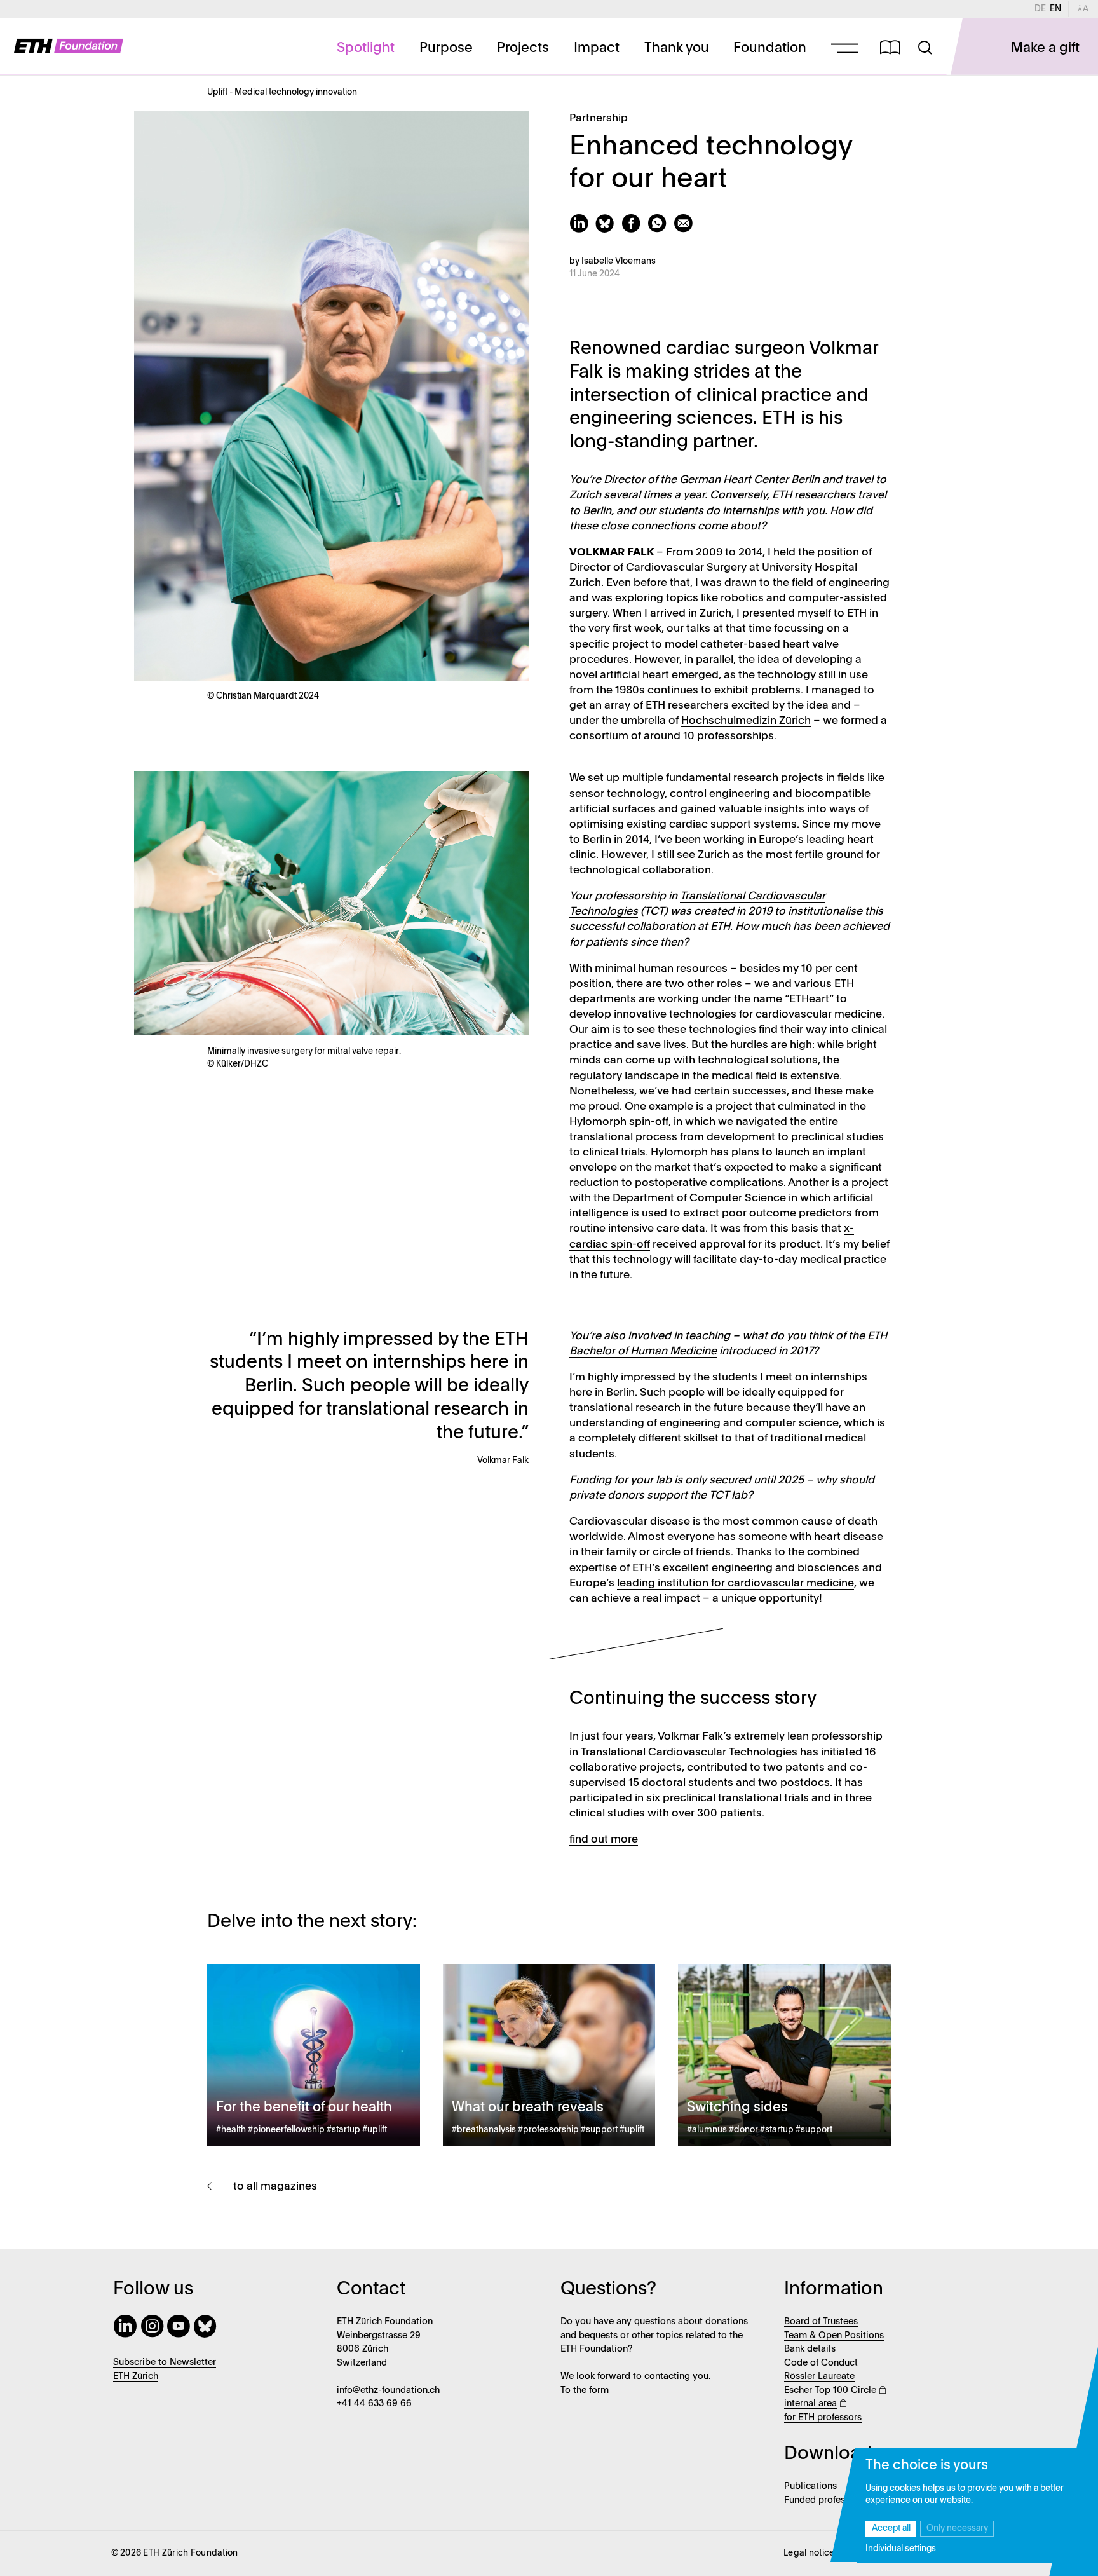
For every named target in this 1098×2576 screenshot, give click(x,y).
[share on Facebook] (634, 230)
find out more (604, 1840)
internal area (810, 2404)
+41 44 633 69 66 (374, 2404)
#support (599, 2130)
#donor (743, 2130)
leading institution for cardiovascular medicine (735, 1584)
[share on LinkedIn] (582, 230)
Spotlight (366, 48)
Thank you (677, 48)
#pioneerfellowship (286, 2130)
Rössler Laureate (819, 2376)
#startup (343, 2130)
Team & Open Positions (834, 2336)
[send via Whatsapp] (661, 230)
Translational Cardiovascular (753, 896)
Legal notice (809, 2553)
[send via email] (685, 230)
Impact (597, 48)
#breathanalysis (484, 2130)
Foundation (770, 48)
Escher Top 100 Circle (830, 2390)
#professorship (548, 2130)
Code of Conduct (821, 2363)
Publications (810, 2486)
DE (1042, 9)
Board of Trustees (821, 2322)
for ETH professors (823, 2418)
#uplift (375, 2130)
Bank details (810, 2349)
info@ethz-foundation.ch (388, 2390)
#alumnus (707, 2130)
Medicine (693, 1352)
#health (231, 2130)
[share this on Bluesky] (608, 230)
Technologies (604, 912)
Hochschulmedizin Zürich (746, 721)
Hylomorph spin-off (619, 1122)
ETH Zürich (136, 2376)
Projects (523, 48)
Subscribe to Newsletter (165, 2362)
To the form (585, 2390)
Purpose (446, 48)
